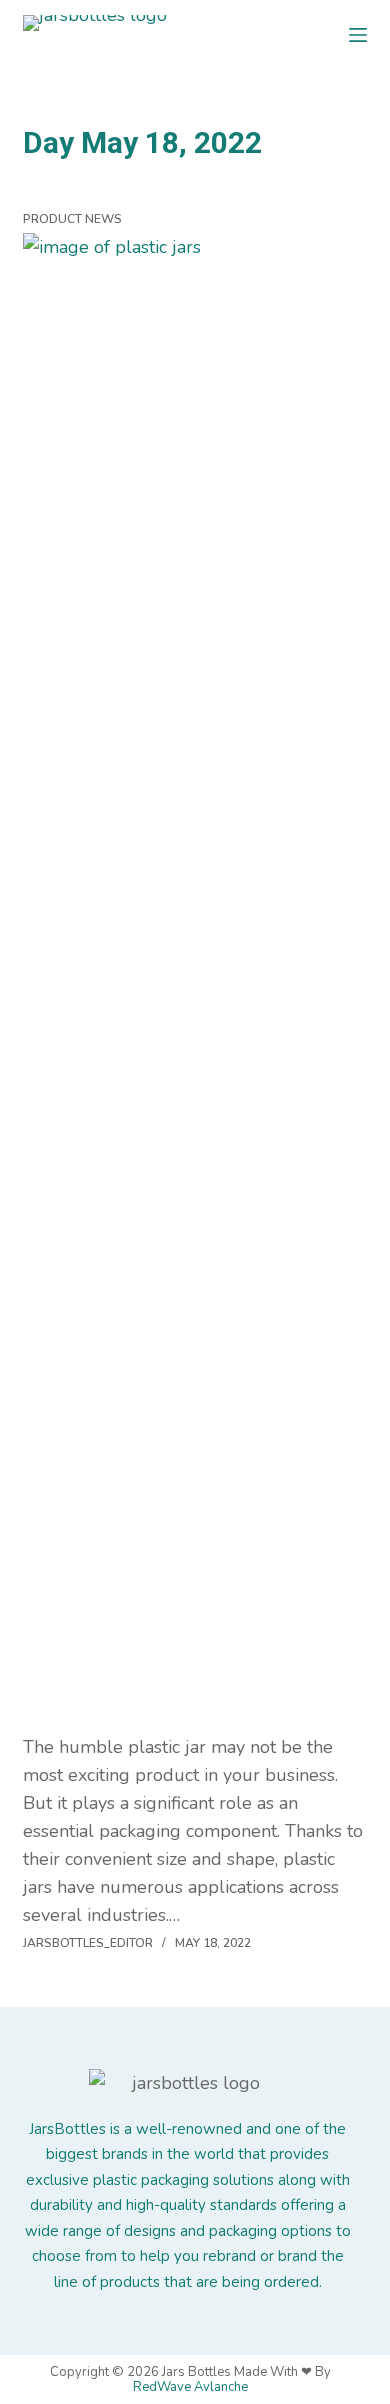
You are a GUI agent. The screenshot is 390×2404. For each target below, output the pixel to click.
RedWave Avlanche (190, 2387)
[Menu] (358, 35)
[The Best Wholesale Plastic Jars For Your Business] (194, 983)
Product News (72, 219)
